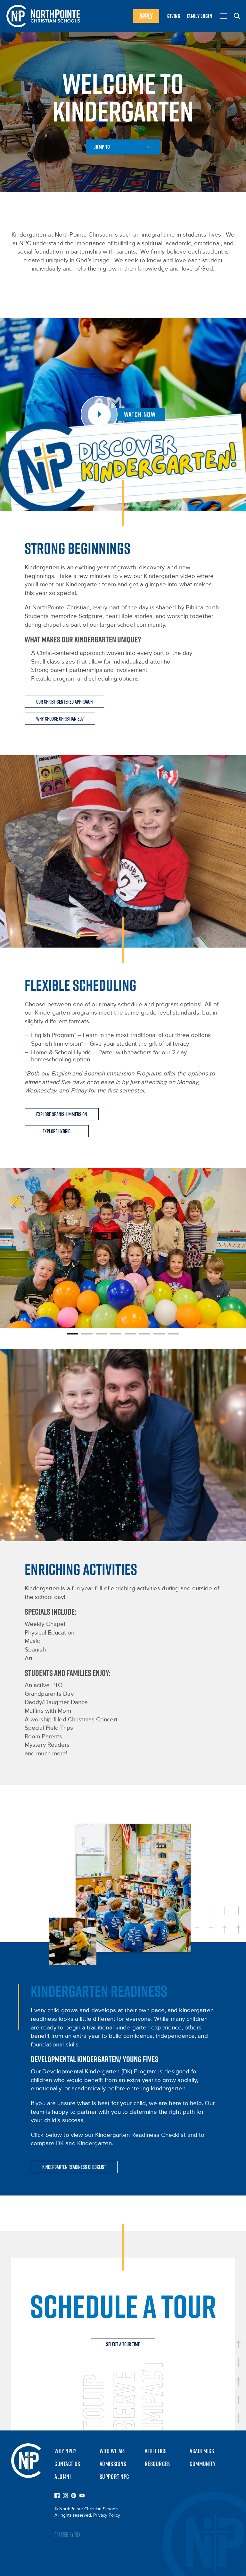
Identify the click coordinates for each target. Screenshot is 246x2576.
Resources (157, 2464)
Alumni (63, 2477)
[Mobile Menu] (224, 16)
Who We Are (113, 2451)
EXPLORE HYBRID (57, 1131)
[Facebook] (57, 2496)
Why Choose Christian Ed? (60, 719)
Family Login (199, 16)
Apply (146, 16)
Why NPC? (66, 2451)
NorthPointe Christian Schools (43, 16)
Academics (202, 2451)
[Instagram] (65, 2496)
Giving (174, 16)
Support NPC (114, 2477)
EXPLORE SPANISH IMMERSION (62, 1114)
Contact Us (67, 2464)
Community (203, 2464)
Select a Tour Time (123, 2344)
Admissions (113, 2464)
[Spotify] (74, 2496)
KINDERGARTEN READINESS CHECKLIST (74, 2167)
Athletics (156, 2451)
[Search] (237, 16)
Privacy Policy (107, 2515)
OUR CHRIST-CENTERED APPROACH (64, 702)
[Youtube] (82, 2496)
